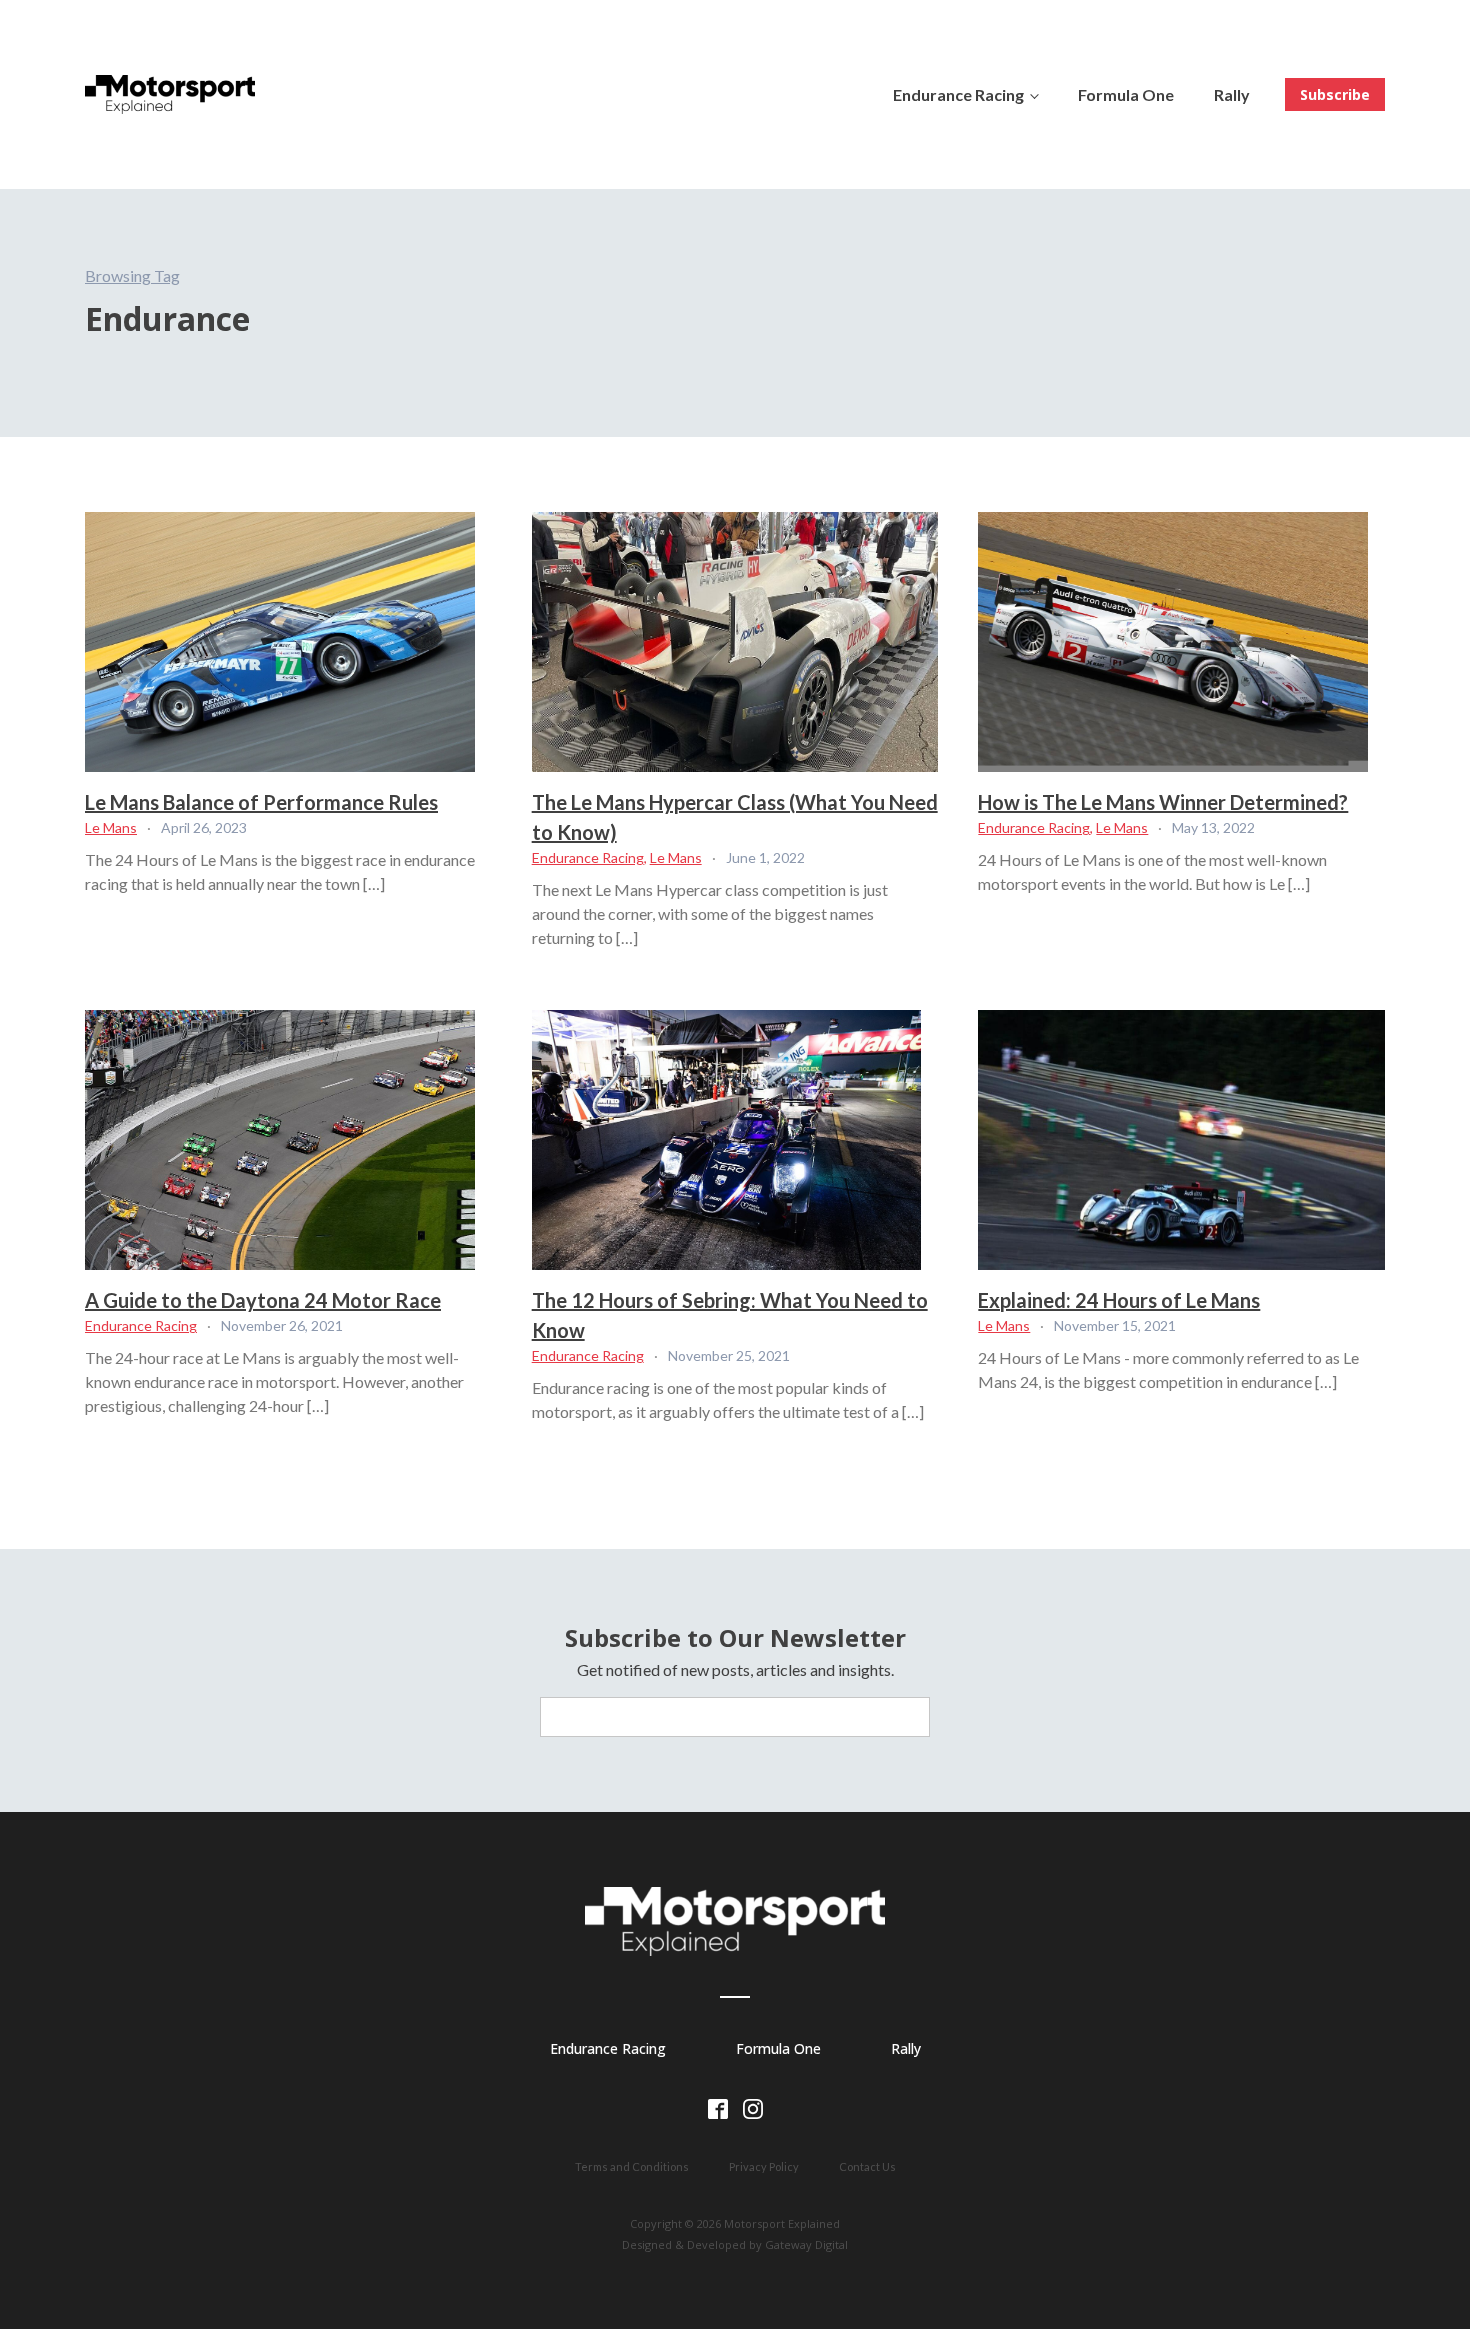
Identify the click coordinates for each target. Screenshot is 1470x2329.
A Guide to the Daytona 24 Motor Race (263, 1300)
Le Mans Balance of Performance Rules (261, 802)
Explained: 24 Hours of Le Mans (1119, 1300)
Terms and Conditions (632, 2166)
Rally (1232, 94)
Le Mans (111, 827)
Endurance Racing (958, 94)
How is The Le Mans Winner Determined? (1163, 802)
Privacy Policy (764, 2166)
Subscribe (1335, 94)
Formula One (1126, 94)
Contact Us (867, 2166)
